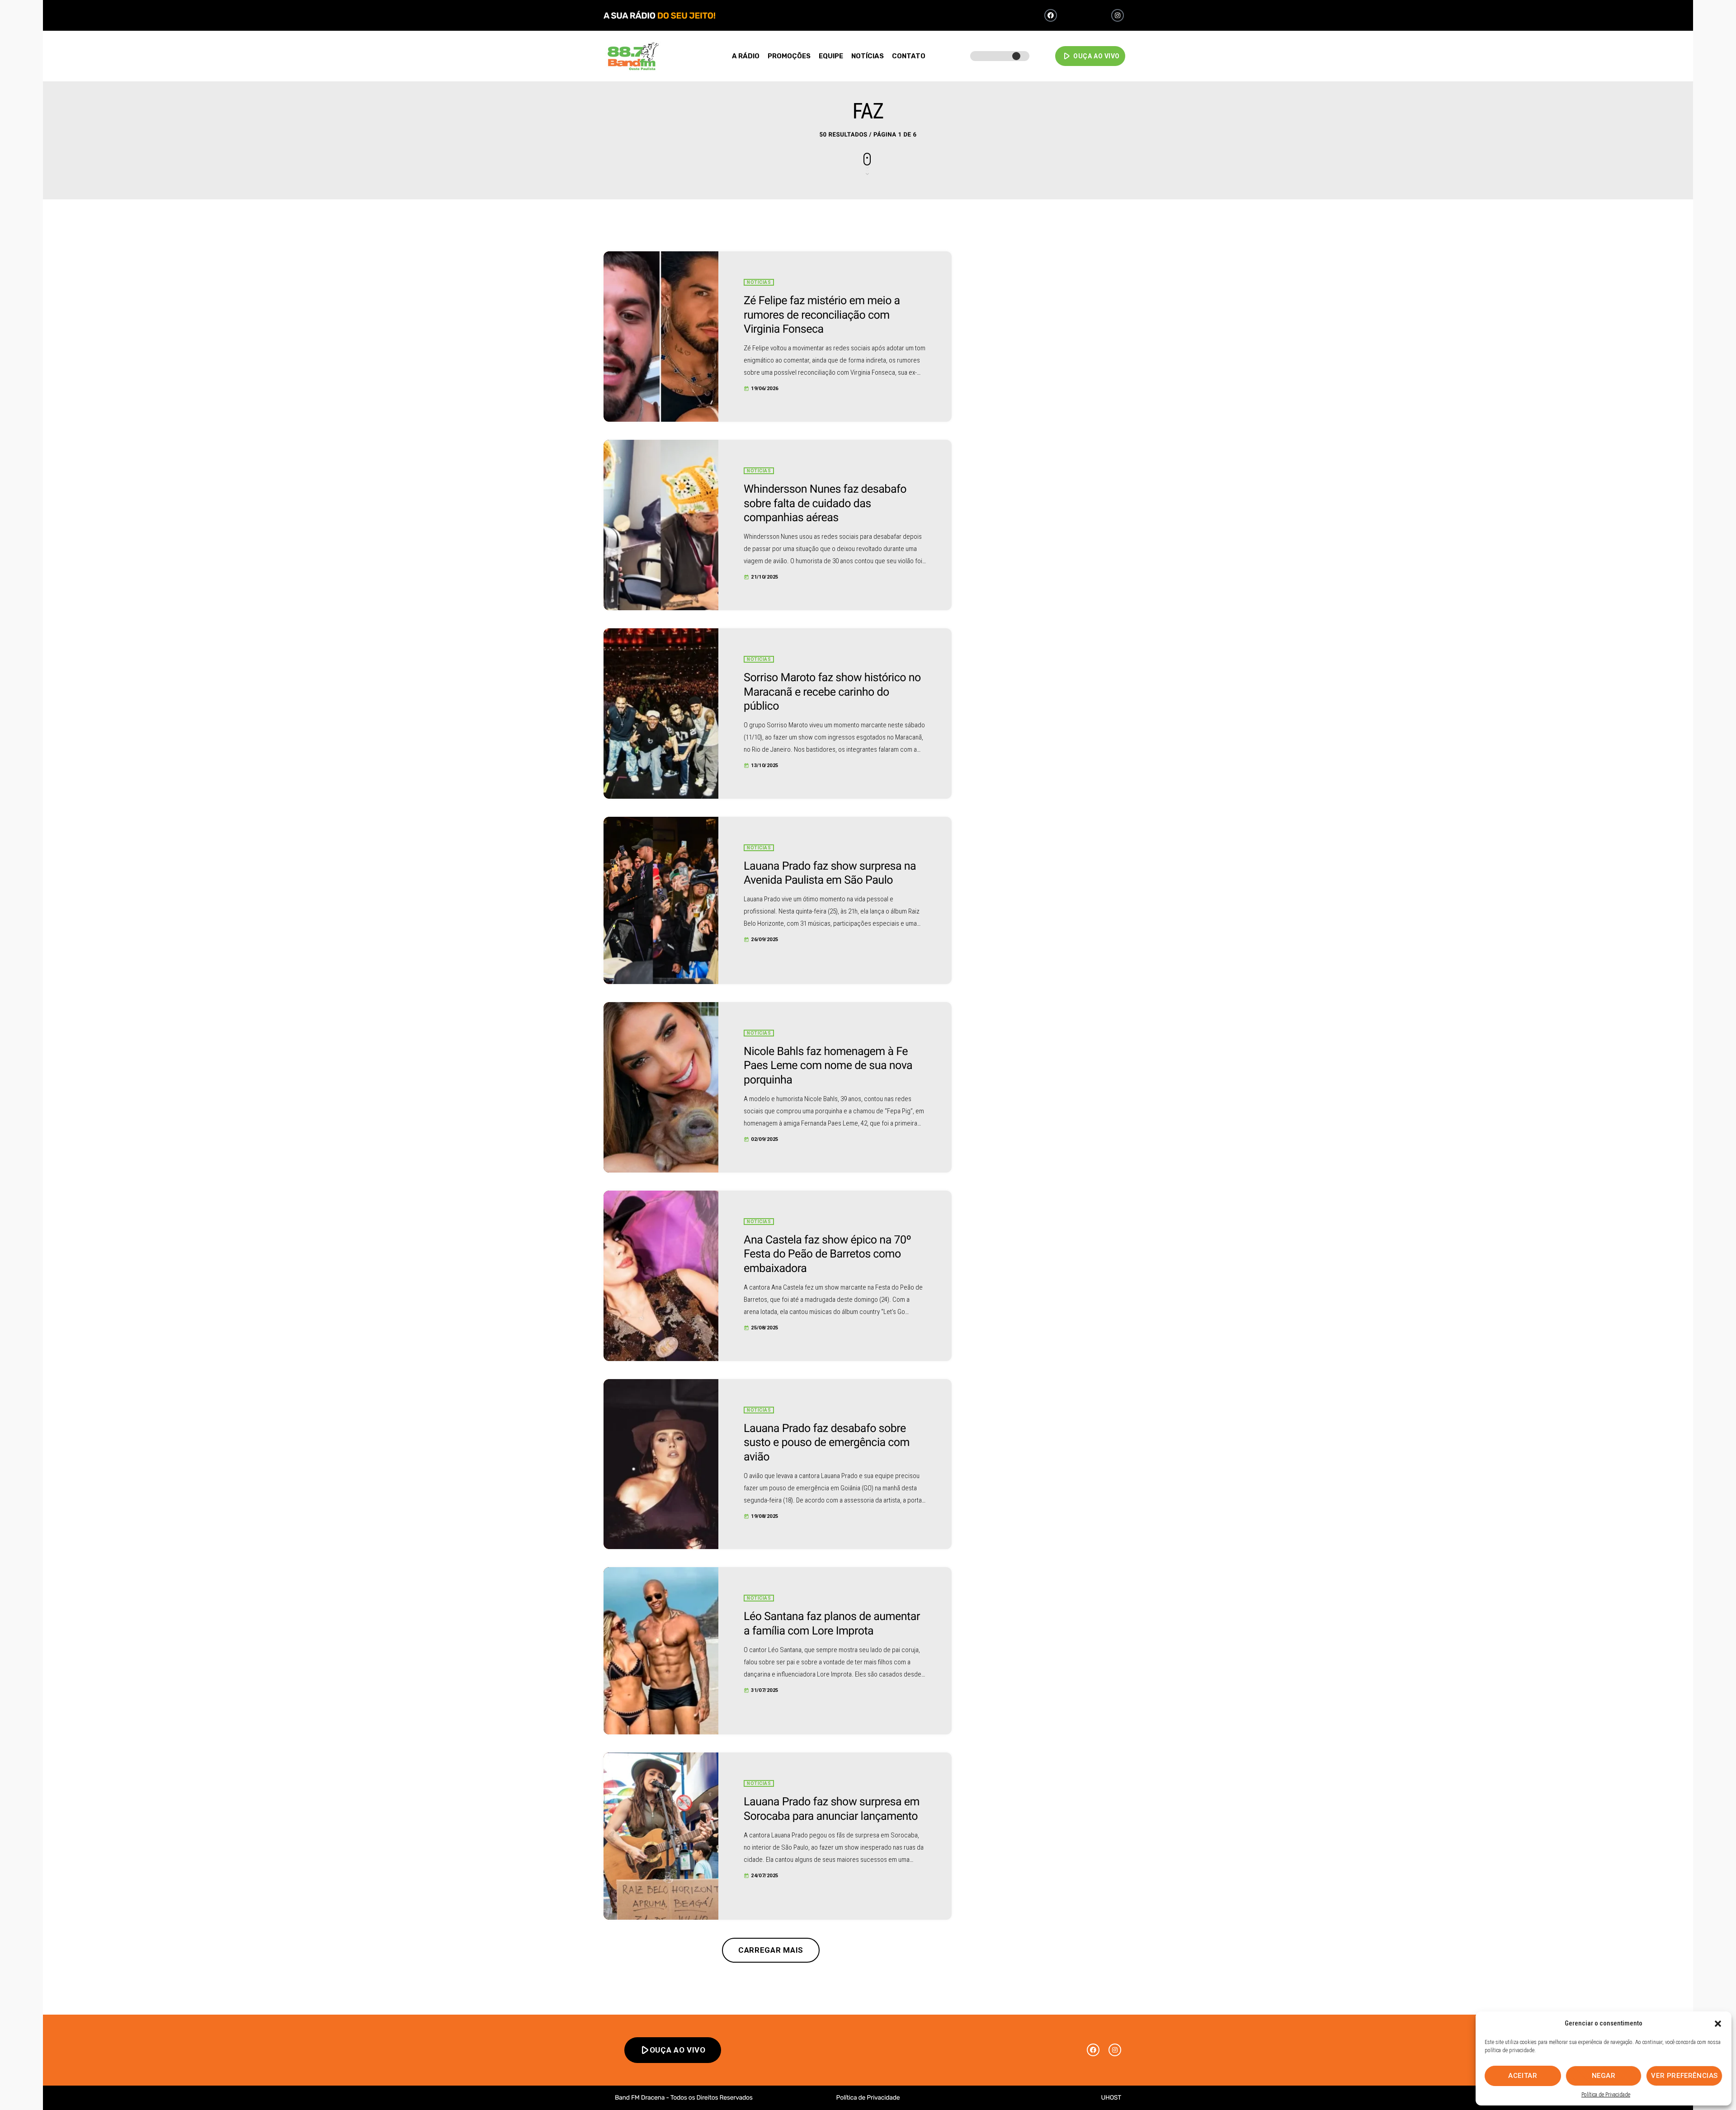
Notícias (759, 282)
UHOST (1111, 2098)
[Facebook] (1051, 15)
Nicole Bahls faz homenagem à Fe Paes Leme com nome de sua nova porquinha (828, 1066)
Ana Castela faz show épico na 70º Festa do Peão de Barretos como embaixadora (827, 1254)
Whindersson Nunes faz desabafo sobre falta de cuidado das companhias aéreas (825, 504)
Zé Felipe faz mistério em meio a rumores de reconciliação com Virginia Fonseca (822, 315)
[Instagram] (1118, 15)
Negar (1604, 2076)
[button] (1718, 2024)
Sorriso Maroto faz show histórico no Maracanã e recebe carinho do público (832, 692)
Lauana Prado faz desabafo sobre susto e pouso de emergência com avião (827, 1443)
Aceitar (1523, 2076)
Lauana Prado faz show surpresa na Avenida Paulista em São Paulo (830, 874)
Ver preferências (1684, 2076)
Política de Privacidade (1606, 2095)
